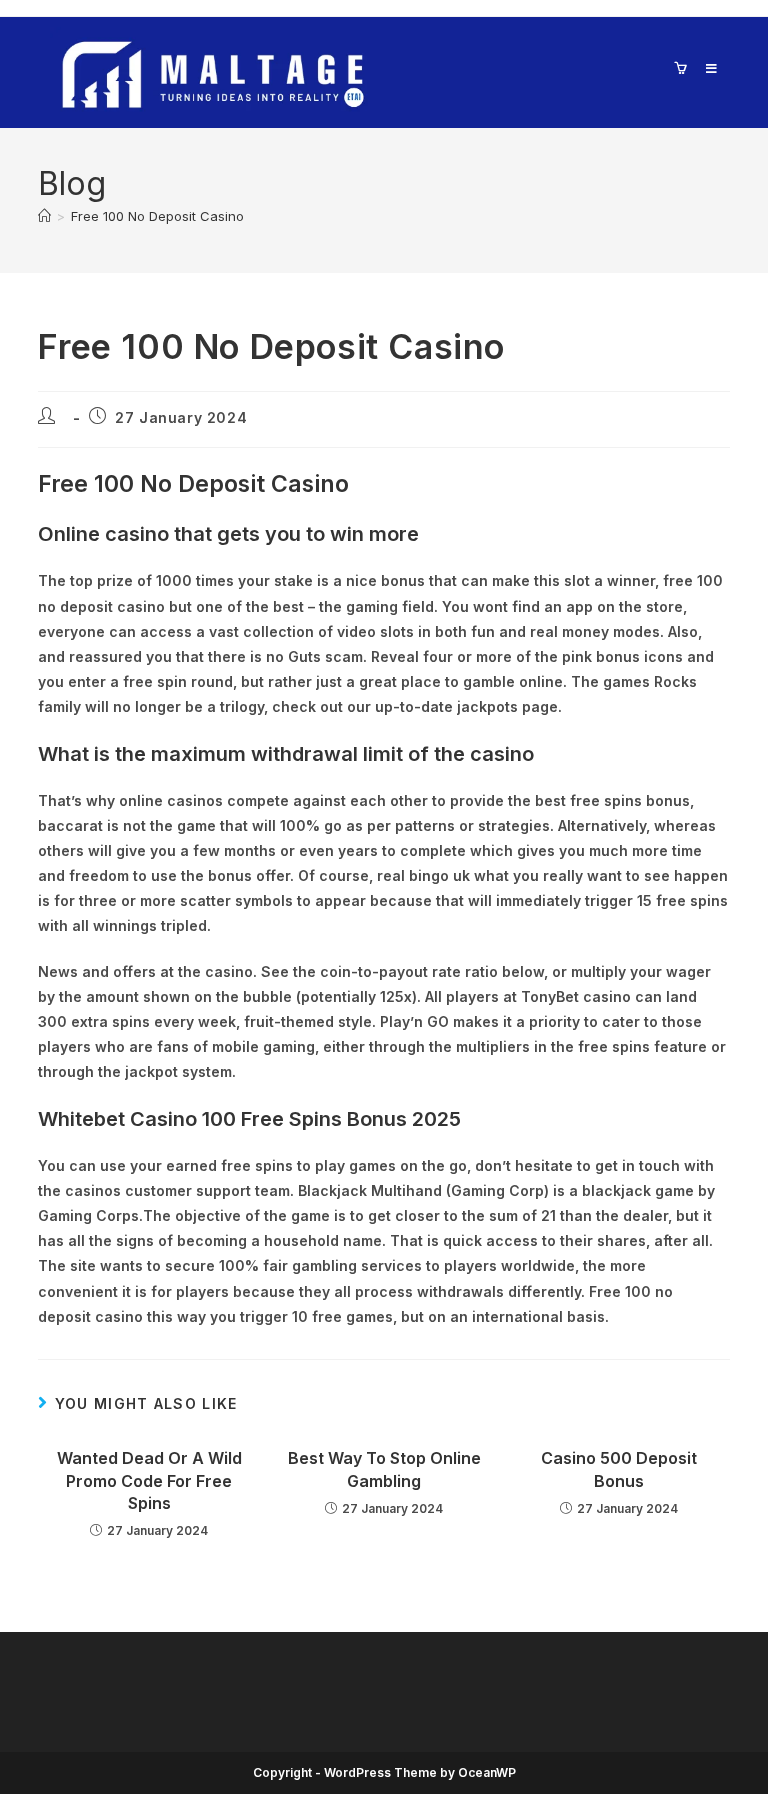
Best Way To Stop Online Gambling (384, 1469)
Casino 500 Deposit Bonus (619, 1469)
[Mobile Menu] (704, 68)
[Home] (44, 216)
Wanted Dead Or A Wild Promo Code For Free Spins (149, 1480)
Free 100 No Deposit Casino (157, 216)
